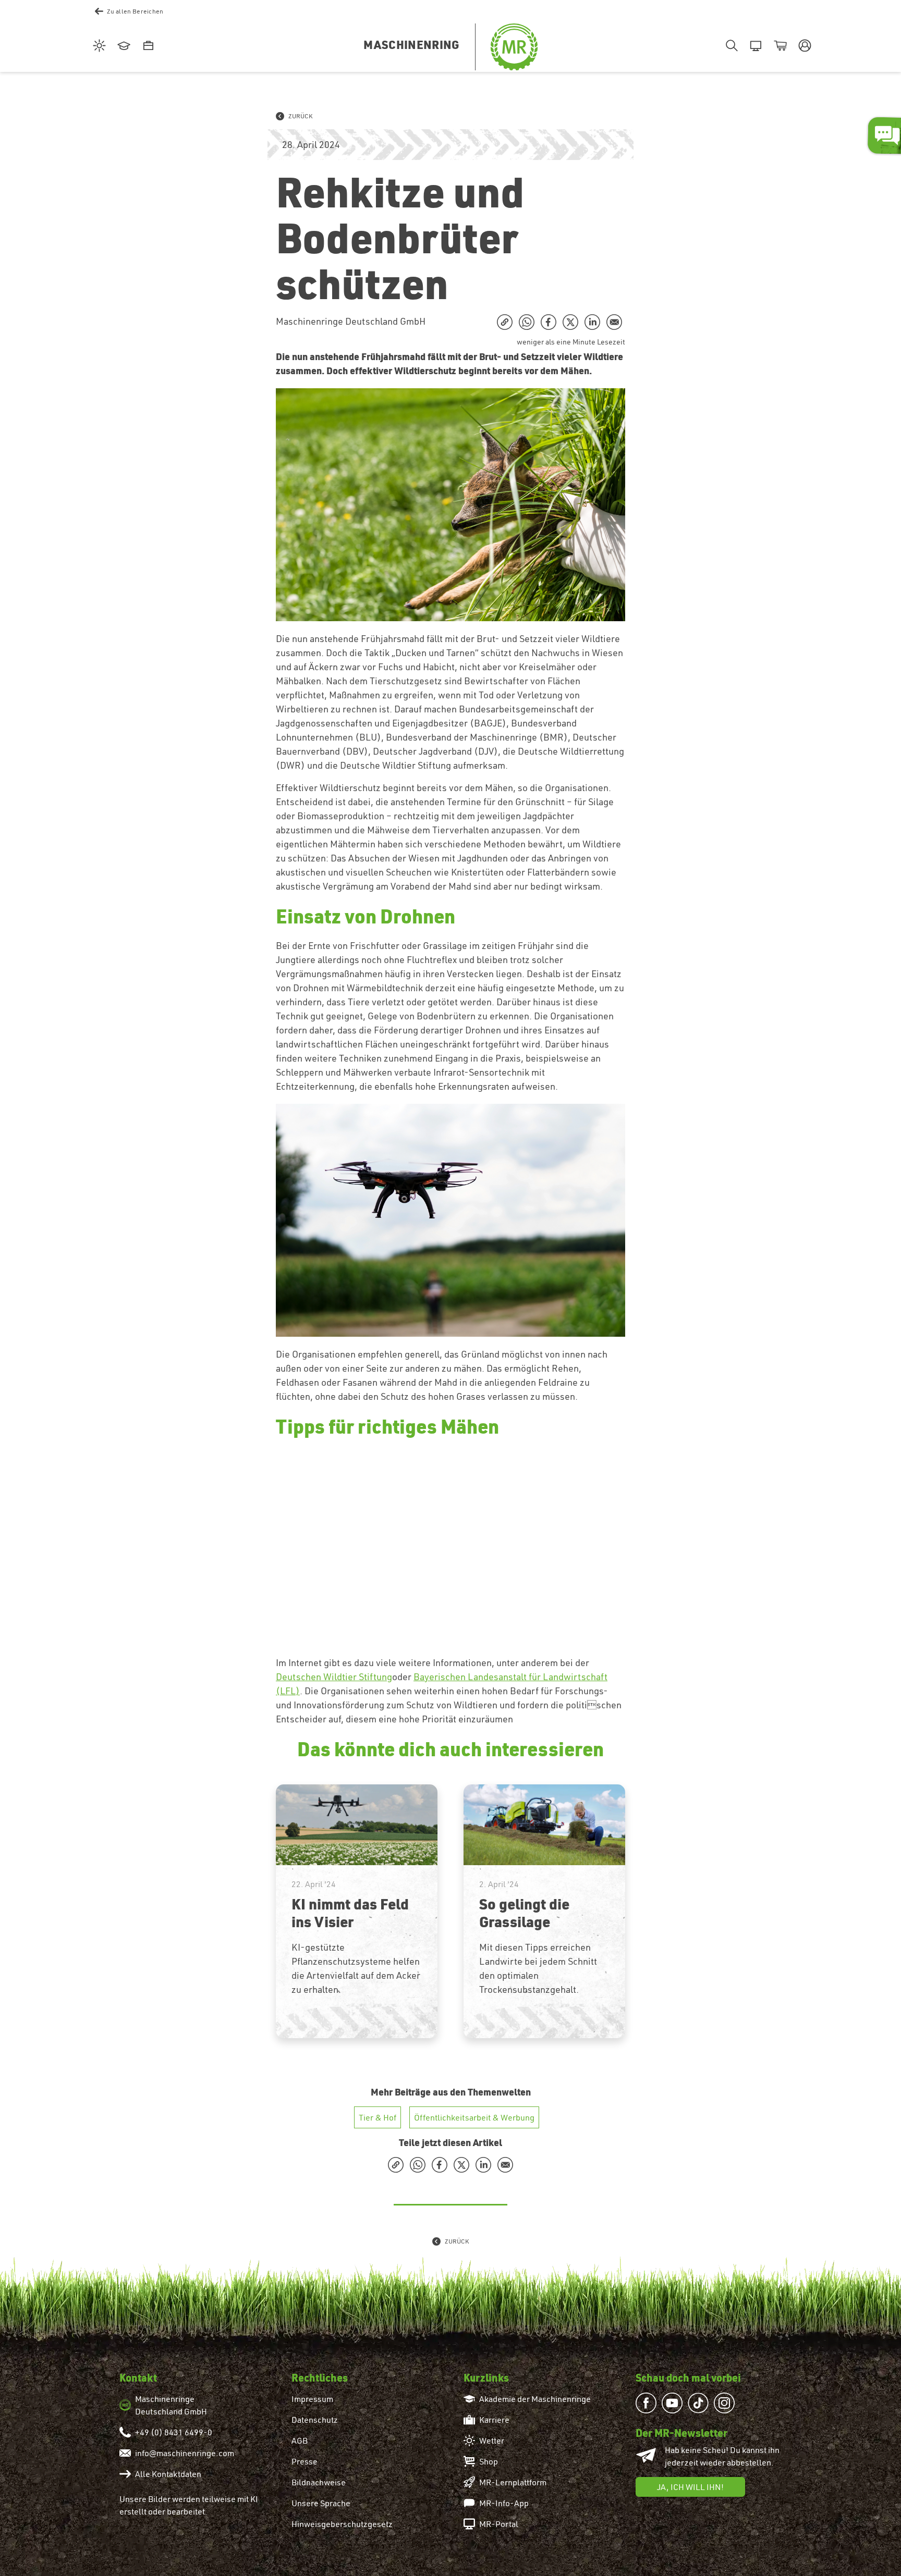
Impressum (312, 2399)
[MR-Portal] (754, 46)
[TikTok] (701, 2403)
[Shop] (779, 46)
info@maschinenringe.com (185, 2453)
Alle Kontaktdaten (168, 2474)
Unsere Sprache (321, 2503)
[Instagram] (727, 2403)
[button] (803, 46)
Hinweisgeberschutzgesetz (342, 2524)
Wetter (492, 2441)
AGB (300, 2441)
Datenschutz (315, 2420)
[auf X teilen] (570, 322)
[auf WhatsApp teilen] (527, 322)
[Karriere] (147, 46)
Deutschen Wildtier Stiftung (334, 1677)
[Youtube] (675, 2403)
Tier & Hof (378, 2117)
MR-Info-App (504, 2503)
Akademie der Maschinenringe (535, 2399)
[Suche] (730, 46)
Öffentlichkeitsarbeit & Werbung (474, 2117)
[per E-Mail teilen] (614, 322)
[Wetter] (98, 46)
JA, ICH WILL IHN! (690, 2487)
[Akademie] (122, 46)
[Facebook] (649, 2403)
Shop (489, 2461)
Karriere (494, 2420)
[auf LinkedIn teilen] (592, 322)
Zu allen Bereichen (135, 11)
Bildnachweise (319, 2482)
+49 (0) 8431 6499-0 (174, 2432)
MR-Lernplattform (513, 2482)
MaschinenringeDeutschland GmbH (171, 2405)
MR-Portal (499, 2524)
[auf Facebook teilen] (549, 322)
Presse (305, 2461)
